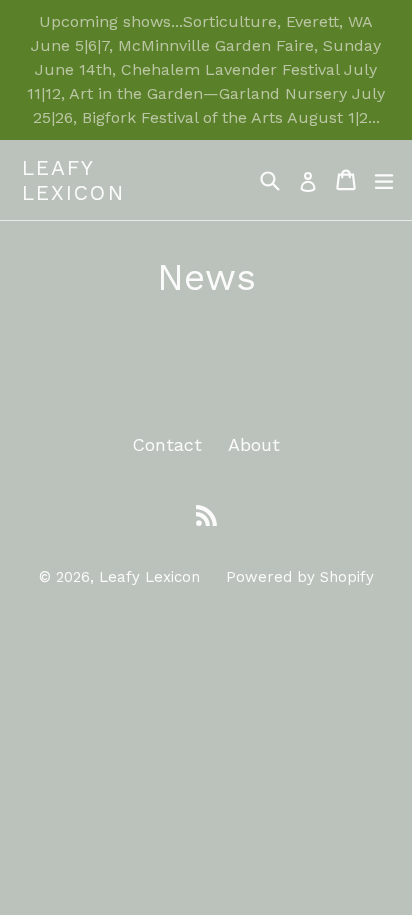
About (254, 444)
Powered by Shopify (300, 577)
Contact (167, 444)
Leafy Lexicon (73, 180)
